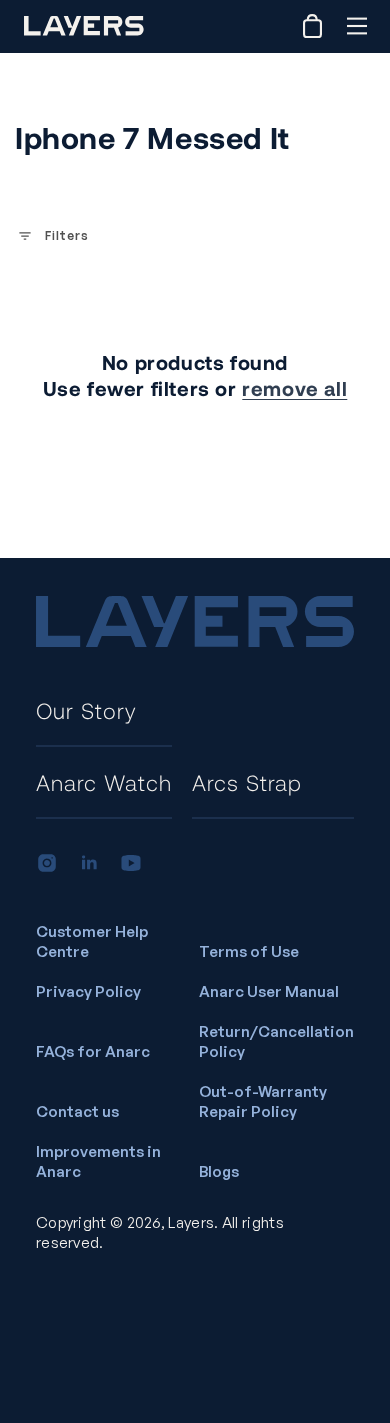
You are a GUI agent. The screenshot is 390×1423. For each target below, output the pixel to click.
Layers (191, 1222)
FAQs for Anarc (93, 1051)
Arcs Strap (247, 782)
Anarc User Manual (269, 991)
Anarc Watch (104, 782)
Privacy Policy (88, 991)
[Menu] (356, 26)
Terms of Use (249, 951)
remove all (294, 388)
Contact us (77, 1111)
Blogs (219, 1171)
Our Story (86, 710)
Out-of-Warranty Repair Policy (263, 1101)
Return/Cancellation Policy (276, 1041)
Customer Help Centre (92, 941)
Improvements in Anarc (98, 1161)
